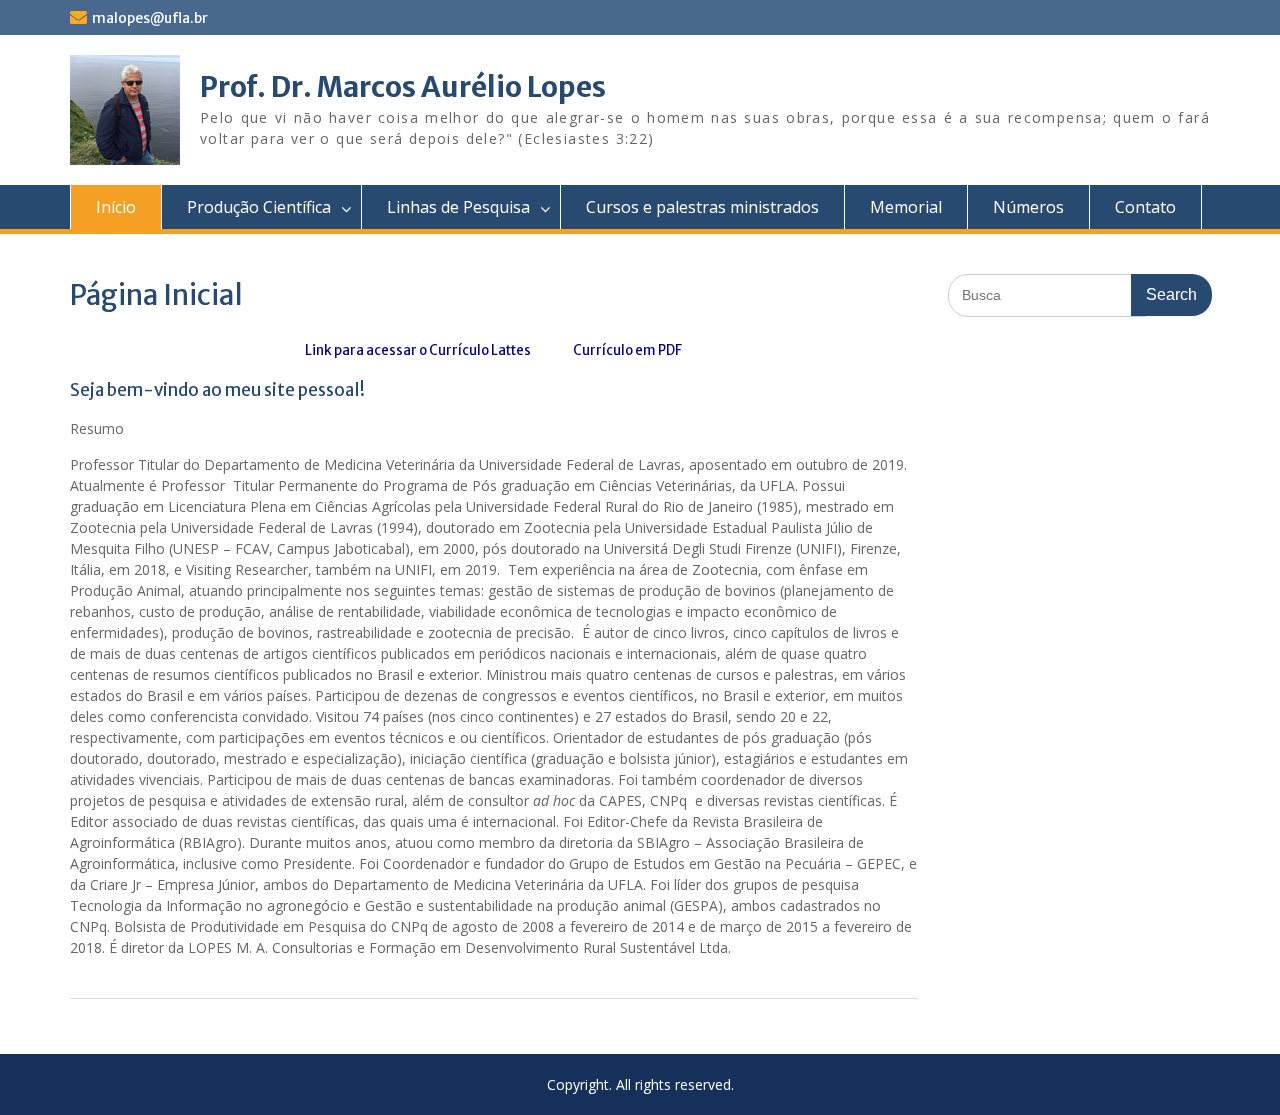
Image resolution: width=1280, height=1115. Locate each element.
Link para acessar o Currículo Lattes (418, 350)
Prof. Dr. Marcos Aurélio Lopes (403, 87)
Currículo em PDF (626, 350)
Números (1028, 207)
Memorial (906, 207)
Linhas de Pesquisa (458, 207)
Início (116, 207)
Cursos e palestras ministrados (702, 207)
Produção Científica (259, 207)
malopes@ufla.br (150, 18)
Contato (1145, 207)
